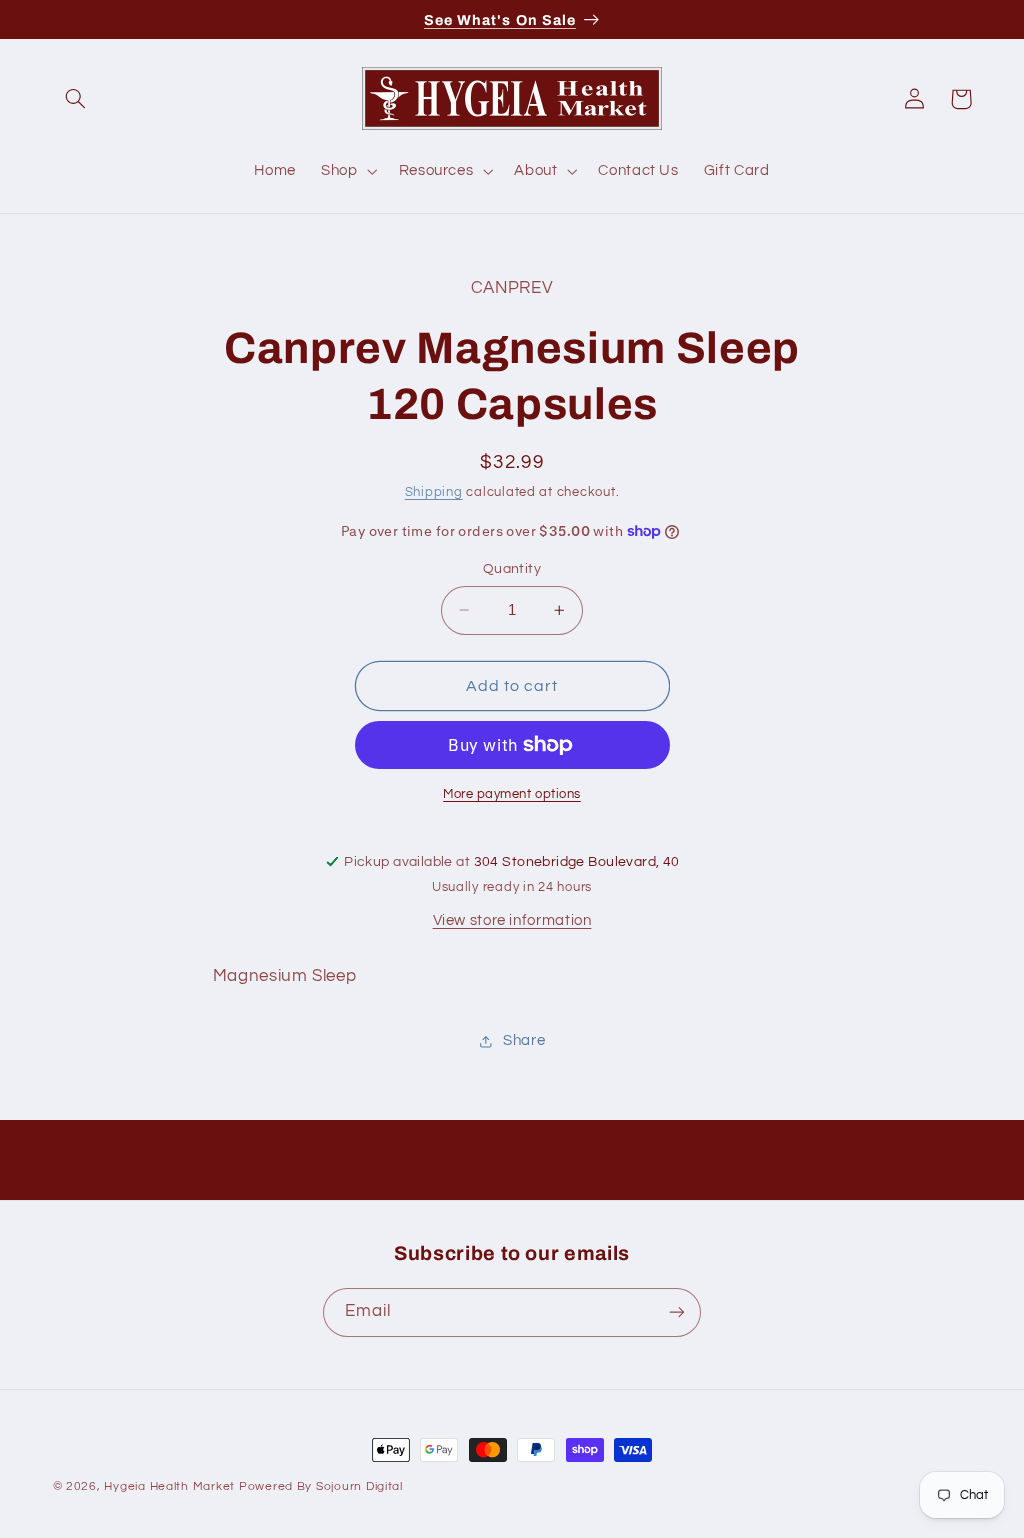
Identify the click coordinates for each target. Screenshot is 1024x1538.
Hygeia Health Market (169, 1486)
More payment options (512, 794)
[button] (76, 99)
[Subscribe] (677, 1312)
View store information (512, 920)
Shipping (434, 492)
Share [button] (524, 1040)
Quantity (512, 569)
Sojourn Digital (359, 1486)
